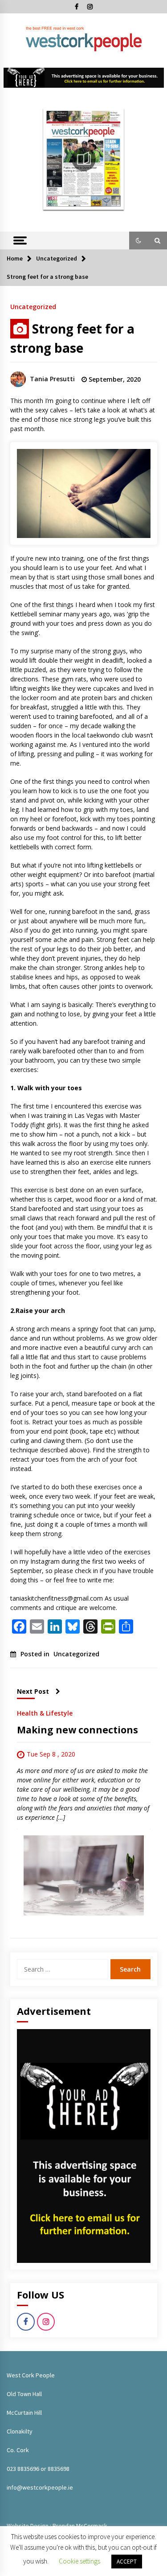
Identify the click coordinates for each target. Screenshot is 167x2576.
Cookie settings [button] (79, 2561)
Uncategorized (33, 306)
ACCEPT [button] (127, 2562)
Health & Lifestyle (45, 1713)
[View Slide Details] (84, 78)
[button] (138, 240)
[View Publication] (84, 159)
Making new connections (77, 1730)
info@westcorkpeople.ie (40, 2487)
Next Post (33, 1691)
